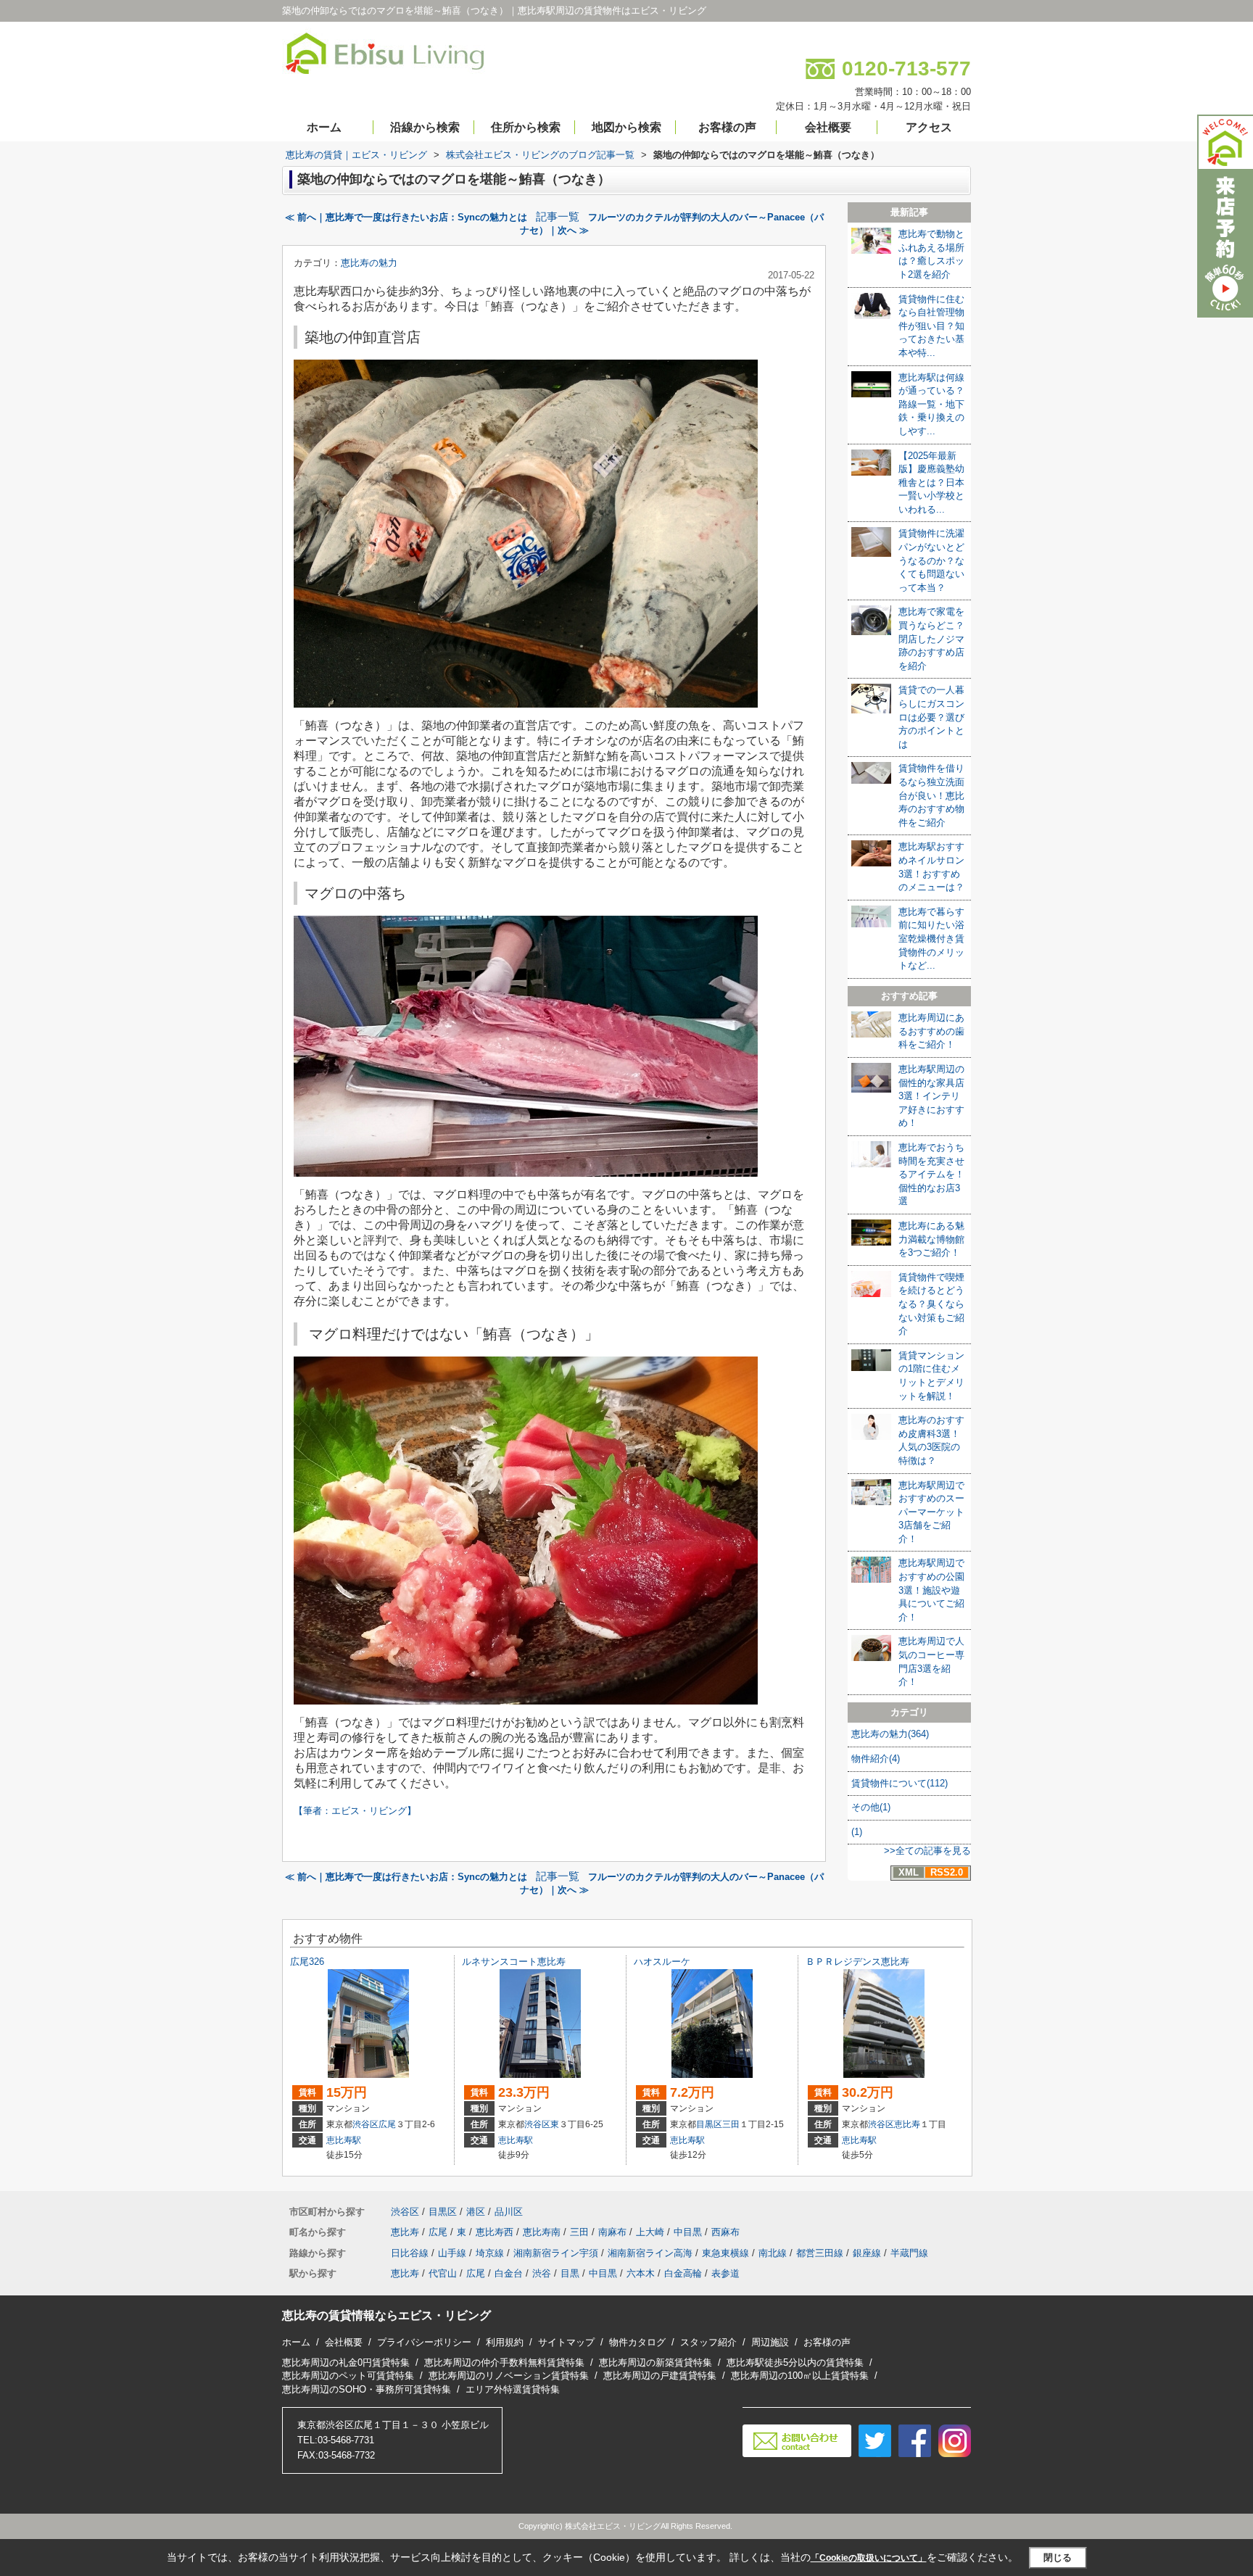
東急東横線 (725, 2253)
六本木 (641, 2273)
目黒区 (709, 2124)
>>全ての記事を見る (927, 1851)
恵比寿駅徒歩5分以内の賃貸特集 (795, 2362)
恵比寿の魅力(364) (890, 1734)
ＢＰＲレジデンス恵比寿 (857, 1962)
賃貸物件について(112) (900, 1783)
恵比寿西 (495, 2232)
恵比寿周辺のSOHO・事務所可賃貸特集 (367, 2389)
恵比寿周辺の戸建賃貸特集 (660, 2376)
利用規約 (505, 2342)
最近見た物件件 (713, 33)
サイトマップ (566, 2342)
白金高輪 (683, 2273)
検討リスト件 (806, 33)
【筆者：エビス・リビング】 (355, 1811)
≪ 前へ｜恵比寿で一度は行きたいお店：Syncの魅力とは (406, 217)
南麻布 (612, 2232)
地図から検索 (626, 127)
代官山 (443, 2273)
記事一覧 (558, 217)
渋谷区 (365, 2124)
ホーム (324, 127)
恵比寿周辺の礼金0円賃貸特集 (346, 2362)
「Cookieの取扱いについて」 (869, 2558)
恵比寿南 (542, 2232)
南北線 (773, 2253)
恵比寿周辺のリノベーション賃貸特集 (509, 2376)
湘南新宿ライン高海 (650, 2253)
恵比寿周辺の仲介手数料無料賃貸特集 (504, 2362)
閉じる (1058, 2558)
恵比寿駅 (344, 2140)
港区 (476, 2212)
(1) (857, 1832)
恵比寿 (907, 2124)
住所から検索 (526, 127)
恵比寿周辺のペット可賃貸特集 (348, 2376)
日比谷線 (410, 2253)
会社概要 (828, 127)
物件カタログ (637, 2342)
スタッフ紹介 (708, 2342)
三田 (731, 2124)
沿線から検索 (425, 127)
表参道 (725, 2273)
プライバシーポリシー (424, 2342)
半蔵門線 (909, 2253)
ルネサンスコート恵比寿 (514, 1962)
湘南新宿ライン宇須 (556, 2253)
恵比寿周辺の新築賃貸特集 (656, 2362)
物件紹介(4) (876, 1759)
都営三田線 (820, 2253)
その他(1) (871, 1807)
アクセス (929, 127)
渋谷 (542, 2273)
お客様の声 (727, 127)
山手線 (452, 2253)
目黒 (570, 2273)
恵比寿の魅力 (369, 263)
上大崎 (650, 2232)
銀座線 (867, 2253)
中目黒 (688, 2232)
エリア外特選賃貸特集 (513, 2389)
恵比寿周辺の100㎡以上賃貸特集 (800, 2376)
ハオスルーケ (662, 1962)
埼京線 (490, 2253)
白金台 (509, 2273)
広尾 (387, 2124)
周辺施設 (770, 2342)
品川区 (509, 2212)
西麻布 (725, 2232)
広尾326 (307, 1962)
